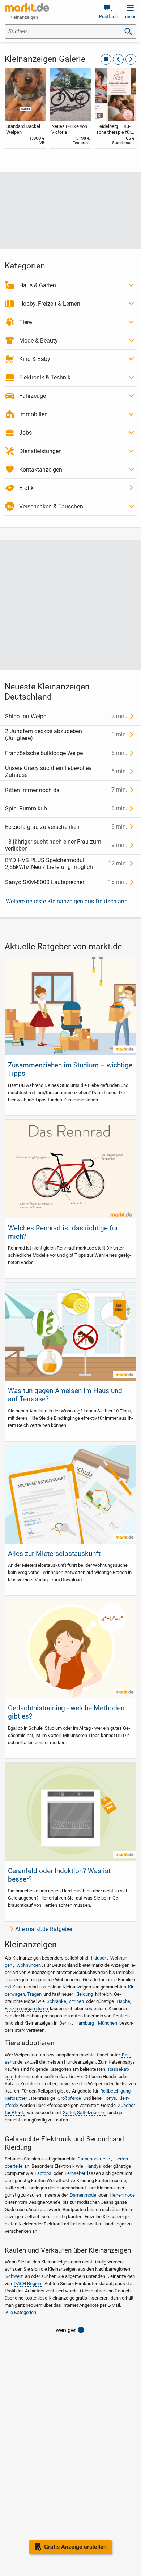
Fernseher (75, 2173)
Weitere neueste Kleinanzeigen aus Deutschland (67, 901)
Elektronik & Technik (45, 377)
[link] (25, 108)
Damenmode (83, 2195)
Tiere (25, 322)
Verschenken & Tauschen (51, 506)
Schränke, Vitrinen (65, 2001)
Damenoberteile (94, 2159)
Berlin (65, 2023)
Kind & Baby (35, 359)
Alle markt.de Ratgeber (44, 1929)
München (108, 2023)
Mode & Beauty (39, 341)
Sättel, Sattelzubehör (84, 2113)
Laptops (43, 2173)
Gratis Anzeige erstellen (75, 2547)
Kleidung (84, 1994)
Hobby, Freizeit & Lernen (50, 304)
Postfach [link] (108, 16)
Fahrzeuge (33, 396)
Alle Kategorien (21, 2312)
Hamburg (85, 2023)
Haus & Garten (38, 285)
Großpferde (69, 2098)
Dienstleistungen (40, 451)
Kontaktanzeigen (41, 470)
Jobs (25, 433)
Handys (93, 2166)
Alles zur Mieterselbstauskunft (54, 1554)
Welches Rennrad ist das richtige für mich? (63, 1232)
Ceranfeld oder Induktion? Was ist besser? (59, 1875)
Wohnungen (29, 1965)
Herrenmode (122, 2195)
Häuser (99, 1958)
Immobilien (33, 414)
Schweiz (14, 2276)
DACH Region (27, 2283)
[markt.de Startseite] (27, 7)
